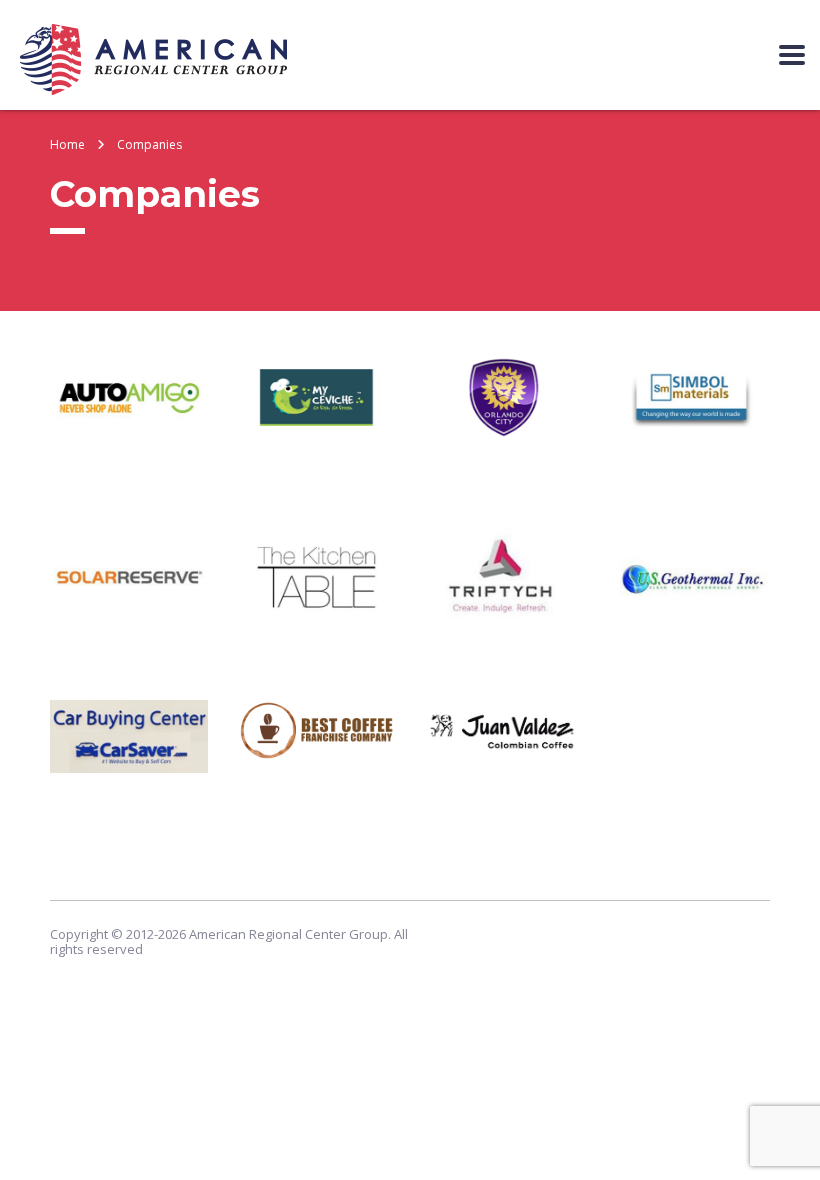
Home (67, 144)
